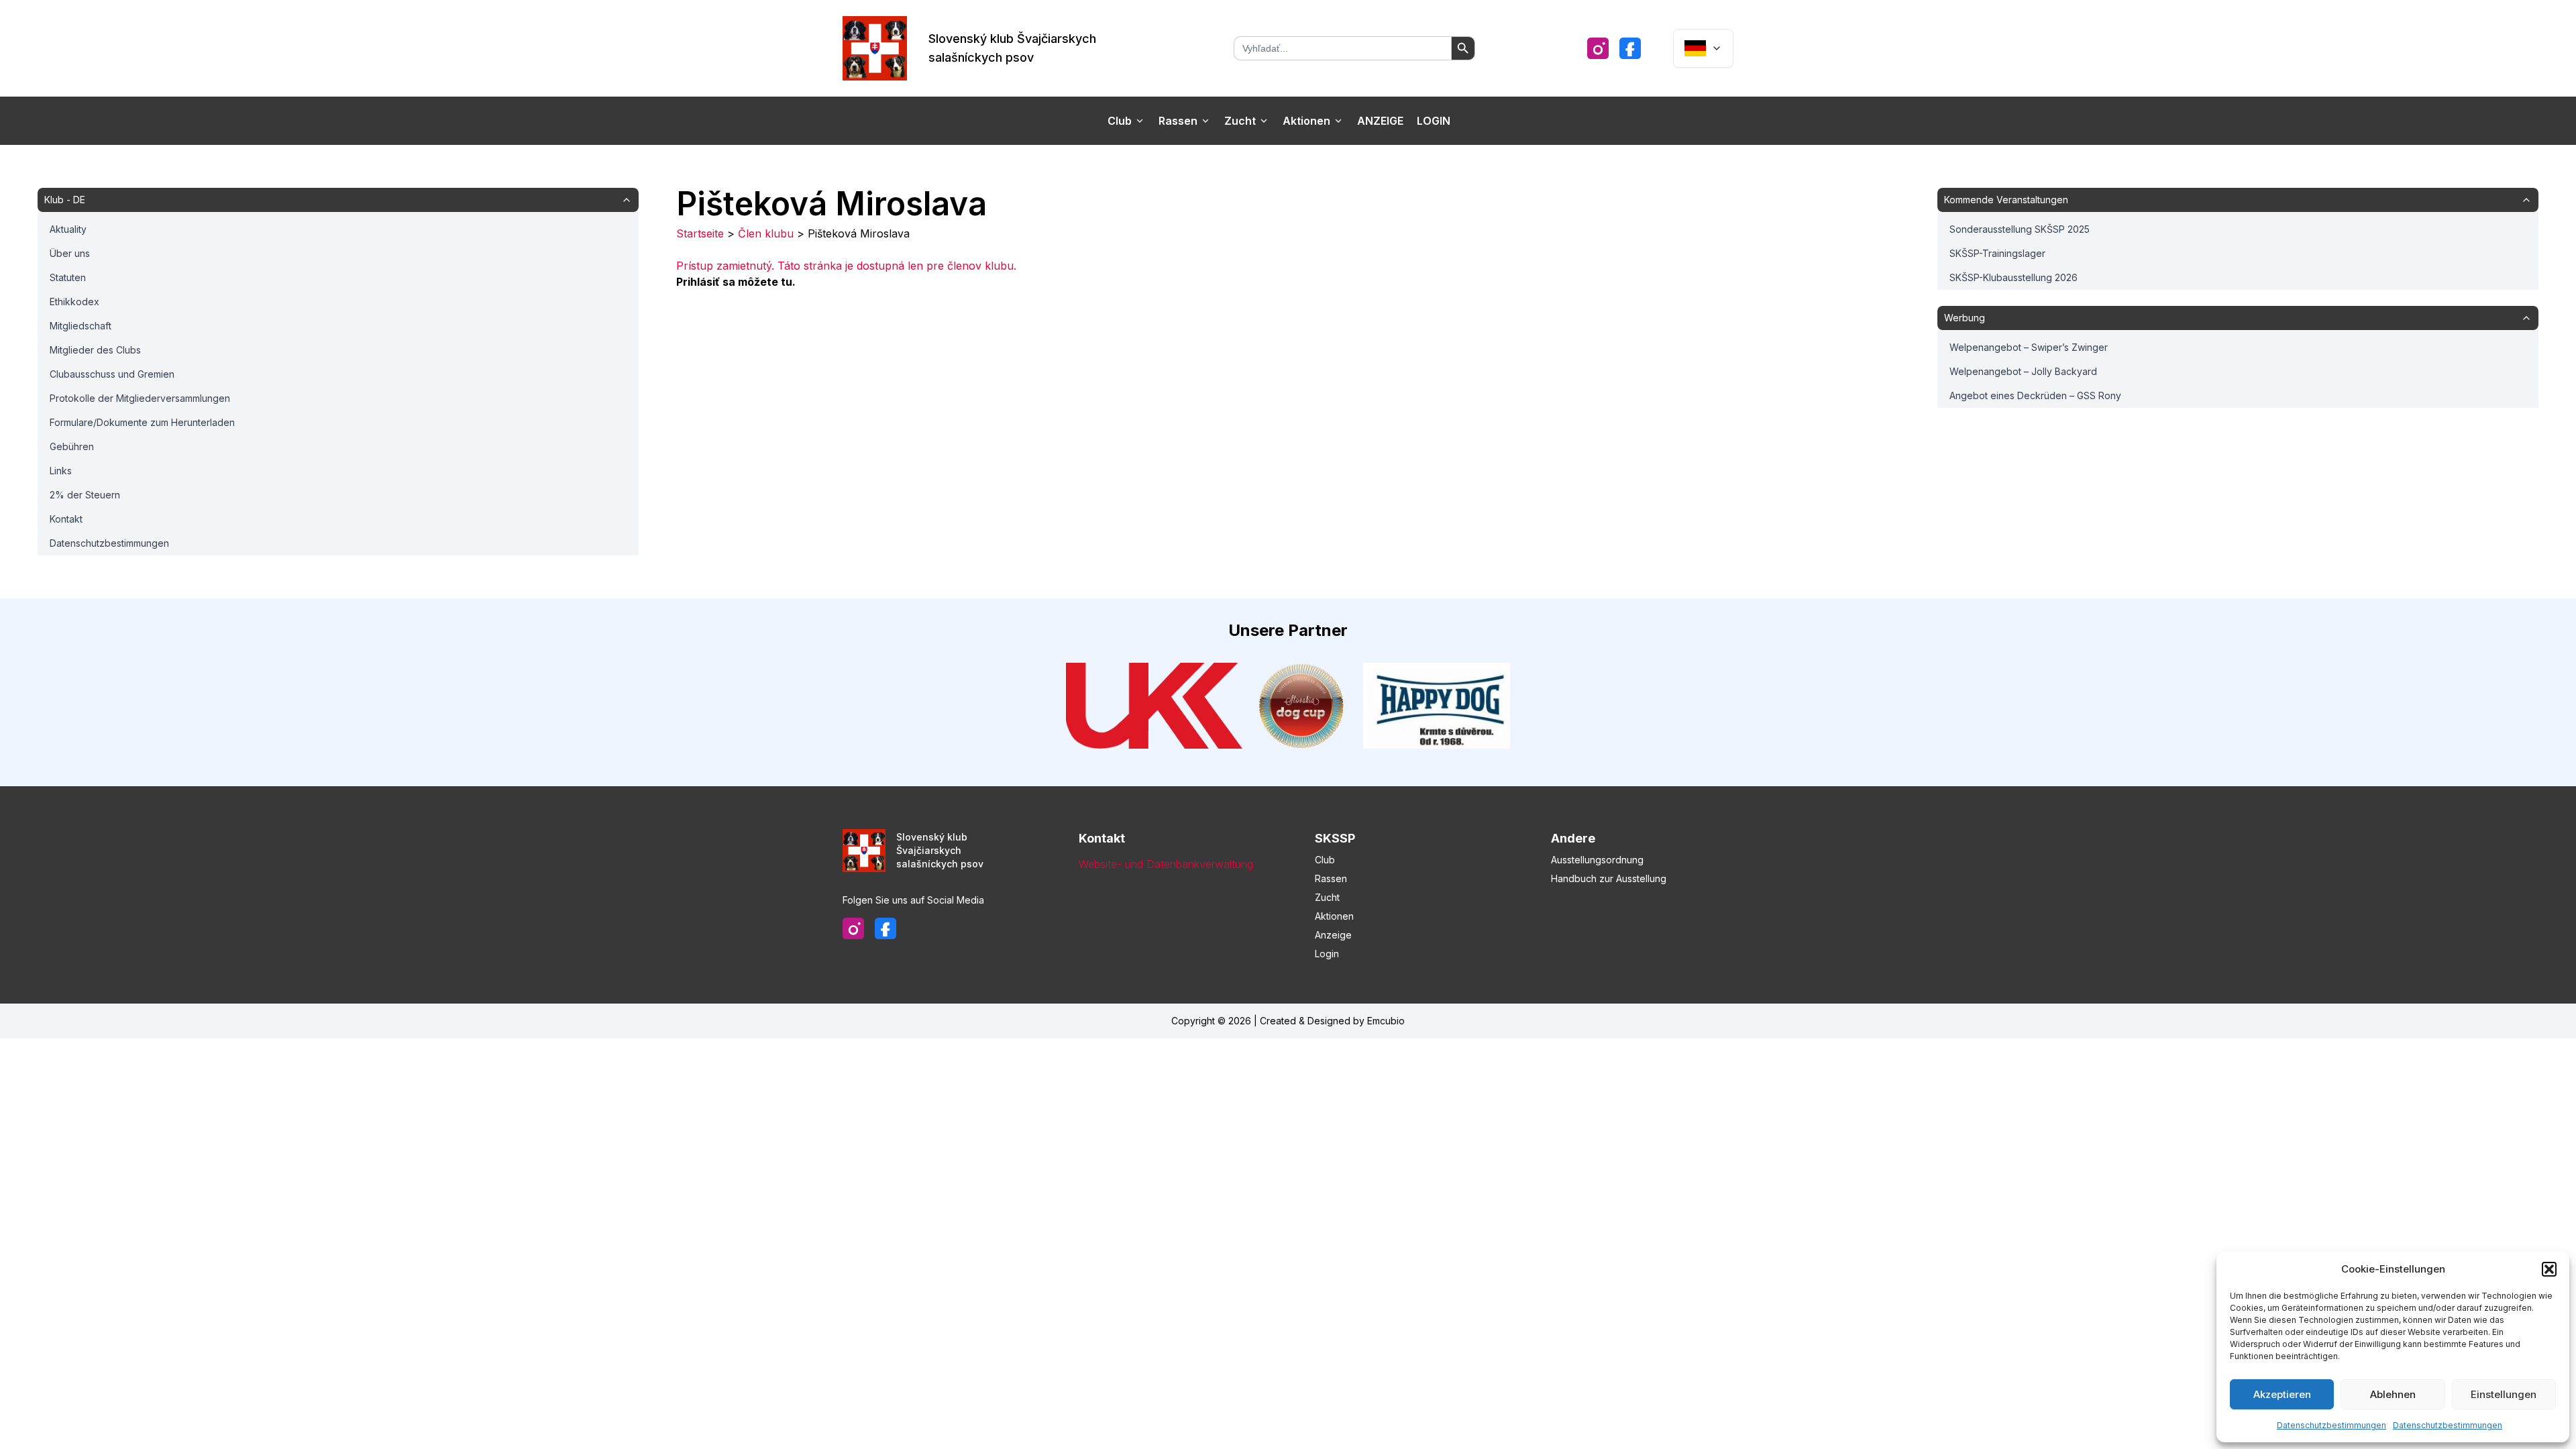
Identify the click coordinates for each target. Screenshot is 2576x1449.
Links (61, 471)
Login (1434, 121)
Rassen (1178, 121)
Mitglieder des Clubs (95, 350)
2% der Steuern (85, 495)
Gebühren (72, 446)
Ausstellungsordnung (1597, 860)
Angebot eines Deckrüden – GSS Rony (2035, 395)
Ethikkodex (74, 302)
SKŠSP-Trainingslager (1997, 253)
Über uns (70, 253)
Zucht (1240, 121)
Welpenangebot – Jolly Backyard (2023, 371)
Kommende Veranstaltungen (2006, 200)
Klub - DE (65, 200)
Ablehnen (2393, 1394)
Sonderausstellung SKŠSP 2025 (2020, 229)
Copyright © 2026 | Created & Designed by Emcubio (1288, 1021)
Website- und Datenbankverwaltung (1166, 864)
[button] (2549, 1269)
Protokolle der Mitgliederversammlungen (140, 398)
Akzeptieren (2282, 1394)
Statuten (68, 277)
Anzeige (1380, 121)
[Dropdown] (1703, 48)
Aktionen (1306, 121)
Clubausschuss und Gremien (112, 374)
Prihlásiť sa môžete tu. (736, 282)
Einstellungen (2504, 1394)
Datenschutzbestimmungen (2331, 1425)
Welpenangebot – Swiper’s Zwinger (2029, 347)
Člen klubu (766, 233)
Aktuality (68, 229)
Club (1120, 121)
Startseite (700, 233)
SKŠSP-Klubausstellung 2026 (2014, 277)
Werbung (1965, 318)
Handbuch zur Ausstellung (1609, 878)
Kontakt (66, 519)
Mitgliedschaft (80, 326)
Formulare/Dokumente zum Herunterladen (142, 422)
